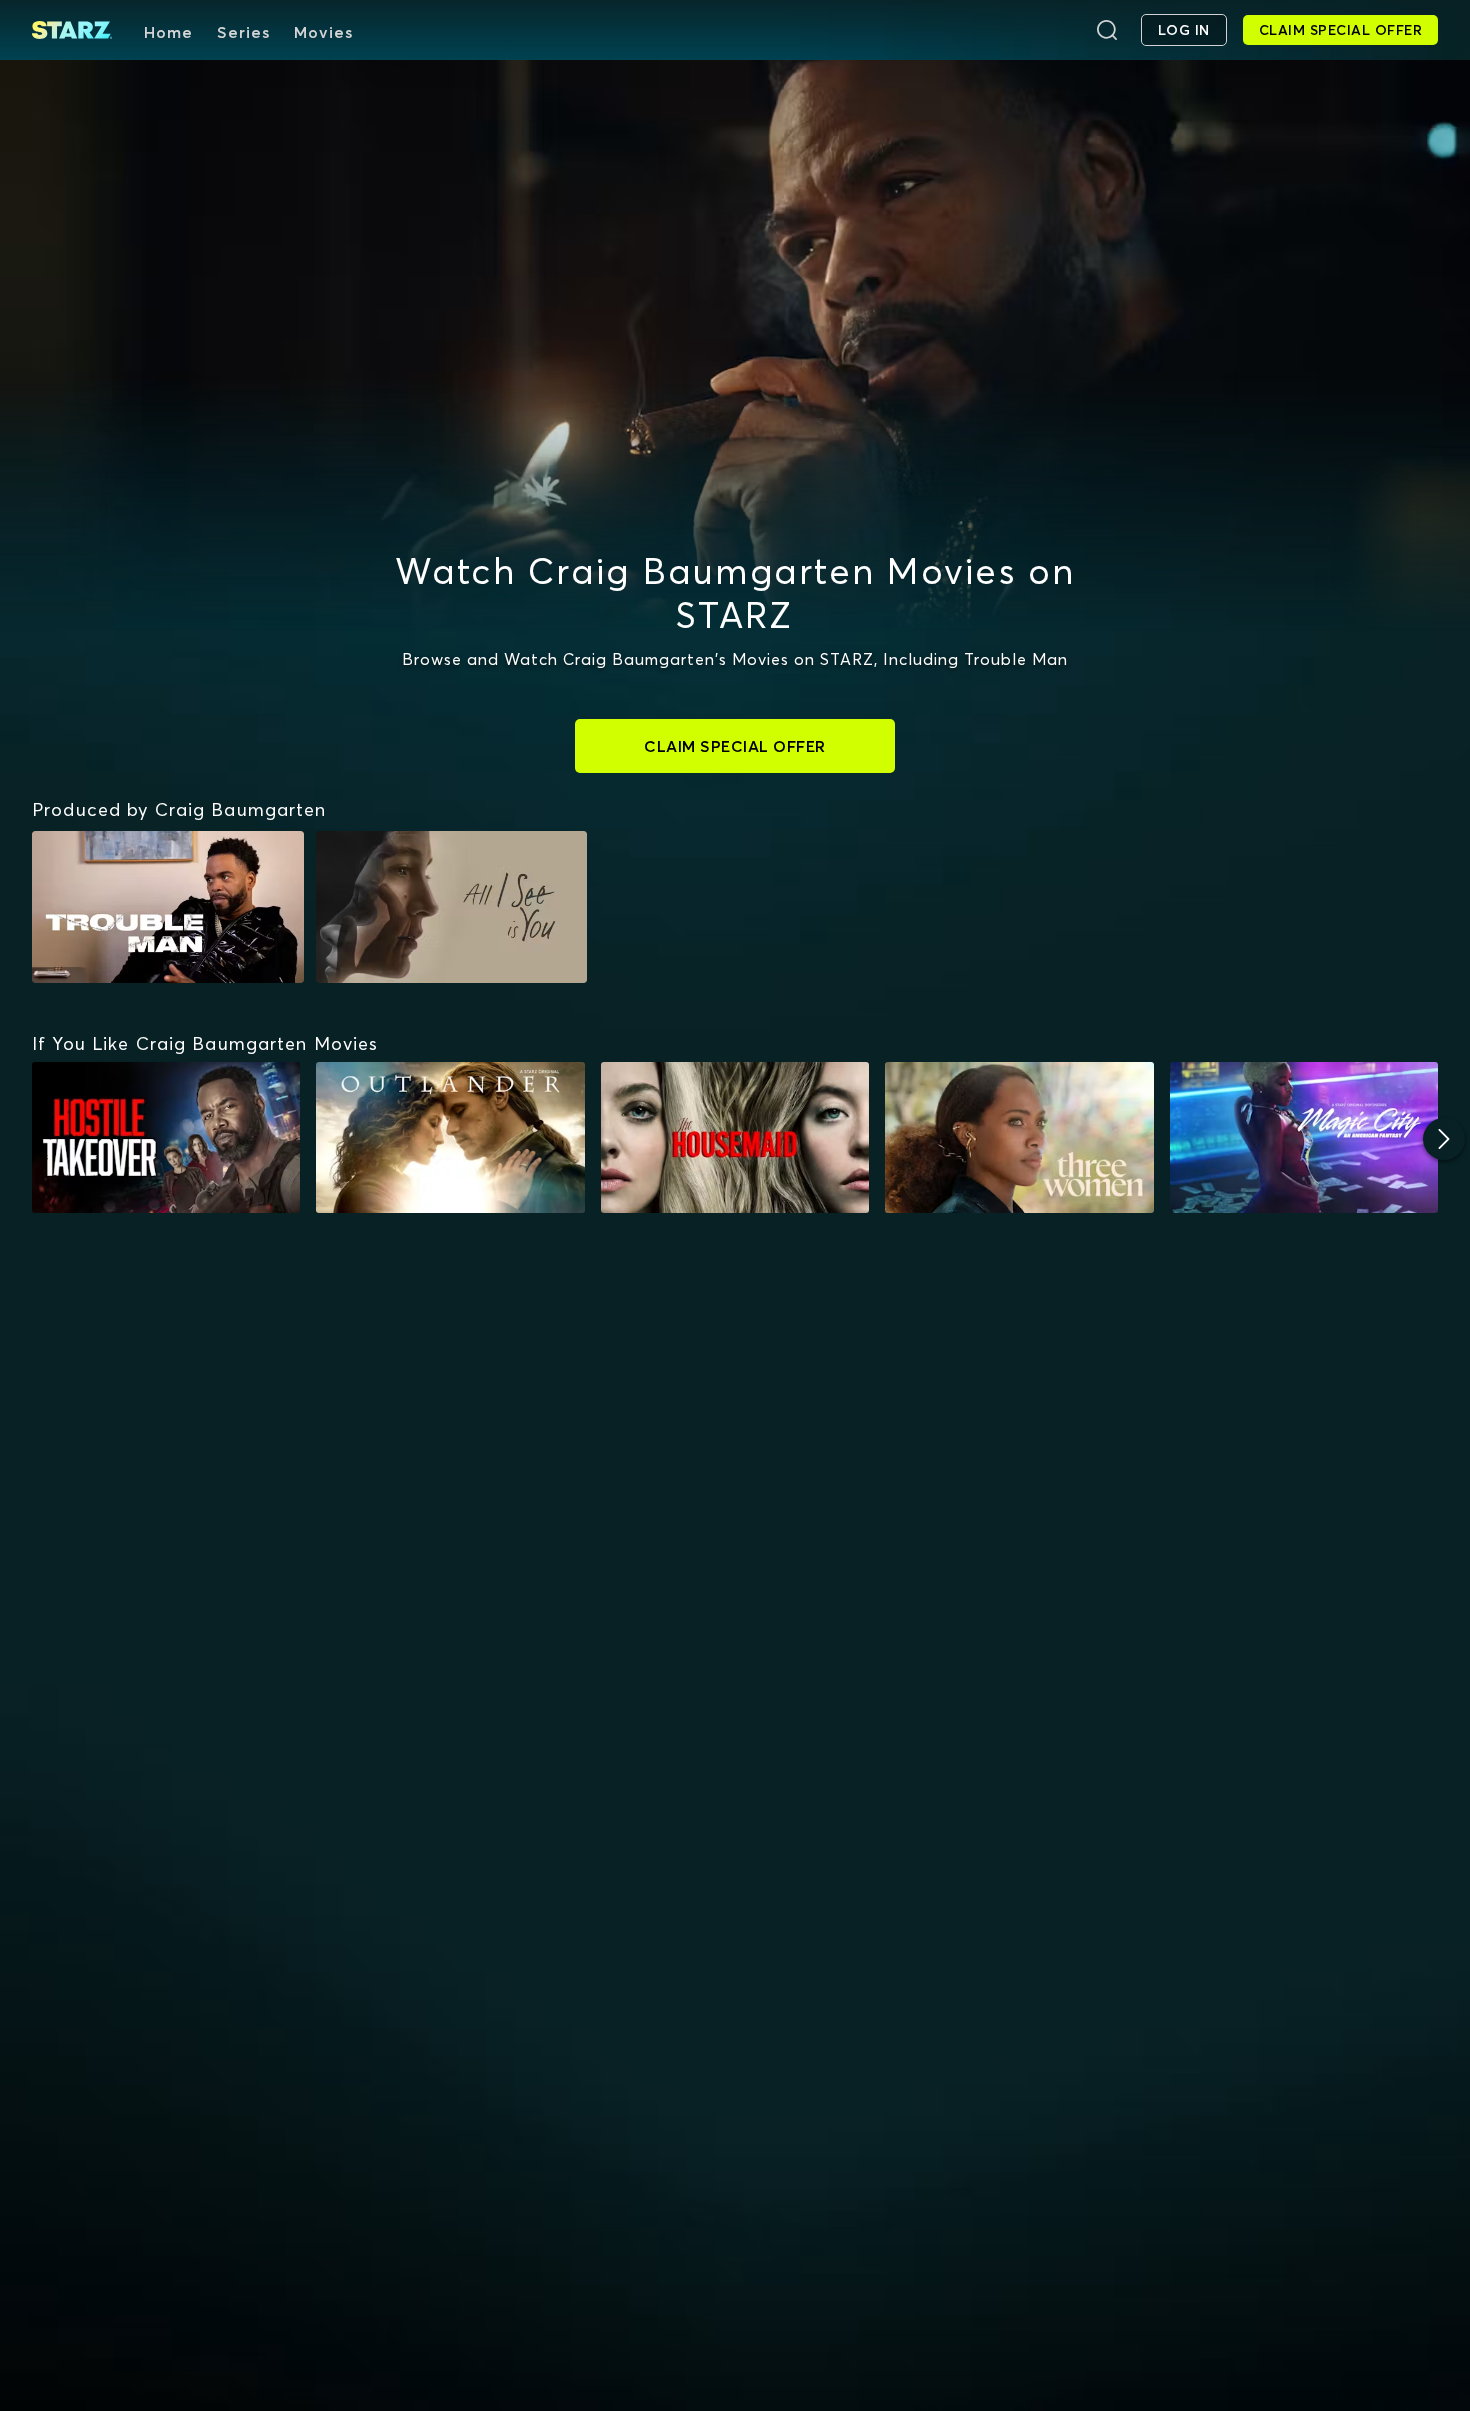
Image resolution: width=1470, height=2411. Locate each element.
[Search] (1107, 30)
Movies (323, 32)
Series (243, 32)
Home (168, 32)
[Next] (1444, 1139)
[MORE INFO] (166, 1137)
